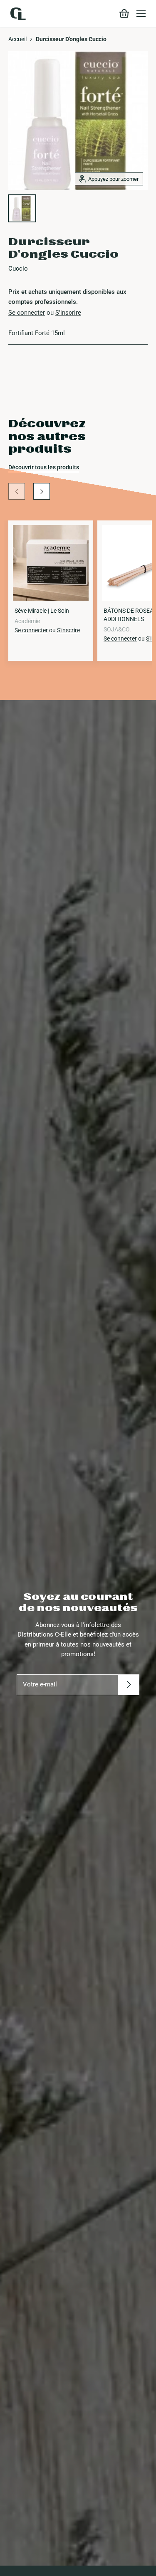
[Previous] (17, 491)
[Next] (42, 491)
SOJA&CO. (117, 629)
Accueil (17, 39)
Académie (27, 621)
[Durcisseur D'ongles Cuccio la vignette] (22, 208)
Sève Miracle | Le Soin (42, 611)
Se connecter (27, 313)
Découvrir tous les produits (44, 467)
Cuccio (18, 269)
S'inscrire (68, 313)
